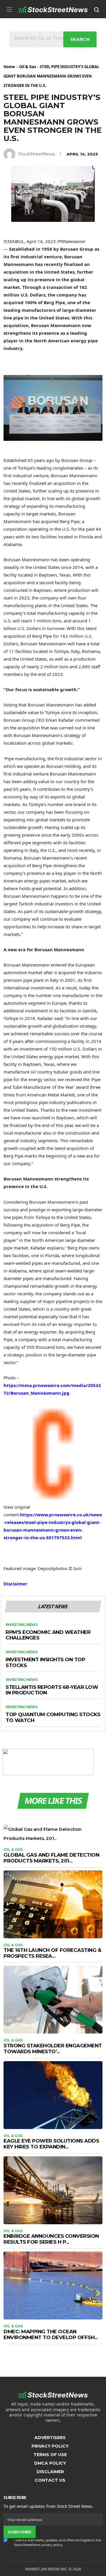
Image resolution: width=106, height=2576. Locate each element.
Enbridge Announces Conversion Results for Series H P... (51, 2239)
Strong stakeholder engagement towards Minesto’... (53, 2049)
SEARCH (80, 39)
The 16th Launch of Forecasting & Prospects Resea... (52, 1953)
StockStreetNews (37, 154)
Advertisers (50, 2438)
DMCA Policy (50, 2463)
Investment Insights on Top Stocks (45, 1663)
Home (9, 67)
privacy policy (52, 2545)
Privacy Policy (50, 2446)
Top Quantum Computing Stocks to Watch (53, 1717)
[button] (9, 9)
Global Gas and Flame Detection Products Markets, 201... (51, 1858)
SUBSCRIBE (19, 2532)
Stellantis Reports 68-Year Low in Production (52, 1690)
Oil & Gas (28, 67)
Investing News (21, 1625)
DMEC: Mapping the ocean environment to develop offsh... (51, 2334)
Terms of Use (50, 2455)
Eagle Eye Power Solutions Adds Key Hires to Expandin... (51, 2144)
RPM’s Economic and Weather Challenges (48, 1635)
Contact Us (50, 2480)
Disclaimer (15, 1584)
